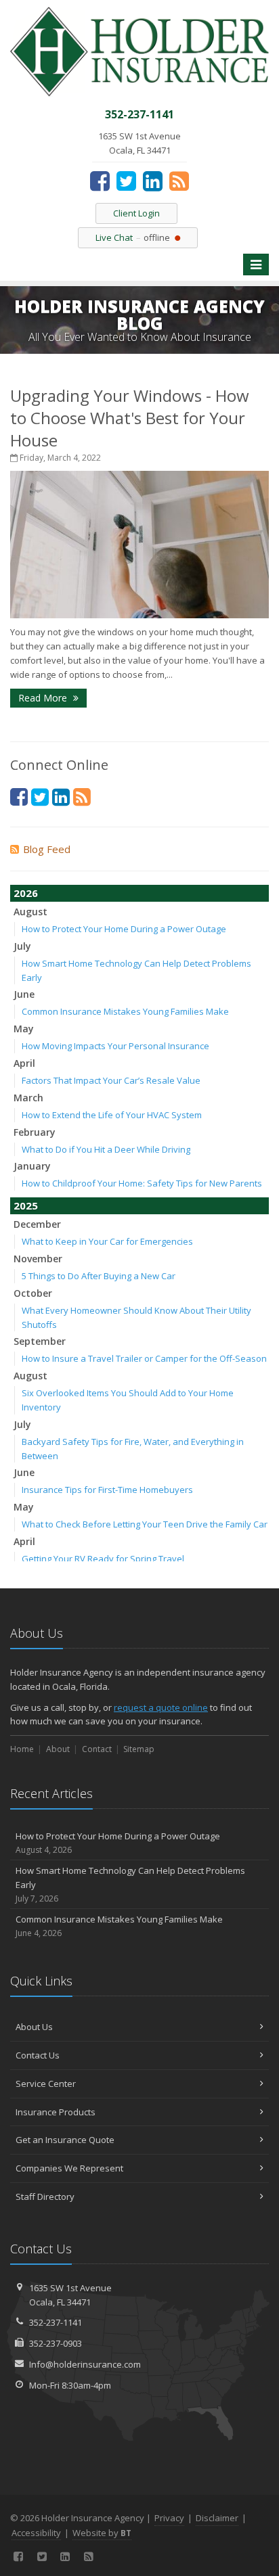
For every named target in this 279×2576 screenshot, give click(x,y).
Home (22, 1749)
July (22, 946)
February (35, 1132)
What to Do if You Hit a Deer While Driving (106, 1149)
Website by (102, 2533)
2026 (26, 893)
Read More (44, 698)
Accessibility (36, 2533)
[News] (179, 181)
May (24, 1029)
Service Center (46, 2084)
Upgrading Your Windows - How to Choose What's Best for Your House (130, 418)
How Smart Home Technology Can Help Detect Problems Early (130, 1884)
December (37, 1224)
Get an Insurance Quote (65, 2140)
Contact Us (38, 2055)
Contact (97, 1749)
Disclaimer (217, 2518)
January (32, 1166)
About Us (34, 2027)
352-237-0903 (56, 2343)
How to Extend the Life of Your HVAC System (112, 1115)
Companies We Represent (69, 2168)
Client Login (136, 213)
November (38, 1259)
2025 (26, 1205)
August (30, 912)
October (33, 1293)
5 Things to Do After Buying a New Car (99, 1276)
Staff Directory (45, 2196)
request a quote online (161, 1707)
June (24, 994)
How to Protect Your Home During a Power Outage (124, 929)
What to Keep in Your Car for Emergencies (107, 1241)
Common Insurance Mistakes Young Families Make (125, 1011)
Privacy (169, 2518)
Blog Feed (47, 849)
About (58, 1749)
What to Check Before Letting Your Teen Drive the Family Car (145, 1524)
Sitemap (139, 1749)
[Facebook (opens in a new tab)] (100, 181)
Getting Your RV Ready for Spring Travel (103, 1559)
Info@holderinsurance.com (85, 2364)
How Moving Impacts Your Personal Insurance (115, 1046)
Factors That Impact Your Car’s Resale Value (111, 1080)
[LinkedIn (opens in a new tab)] (153, 181)
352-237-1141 (56, 2322)
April (24, 1063)
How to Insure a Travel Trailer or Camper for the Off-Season (144, 1358)
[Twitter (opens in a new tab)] (126, 181)
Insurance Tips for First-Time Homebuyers (107, 1490)
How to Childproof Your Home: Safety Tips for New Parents (142, 1183)
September (40, 1341)
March (28, 1098)
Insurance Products (56, 2112)
